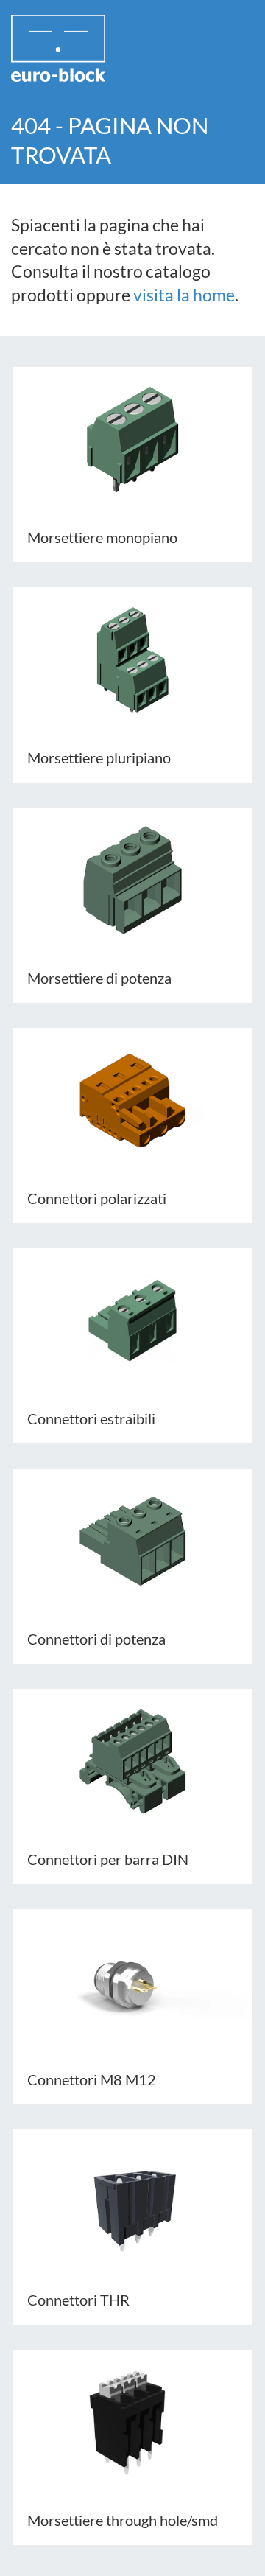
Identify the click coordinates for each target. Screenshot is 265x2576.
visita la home (184, 295)
